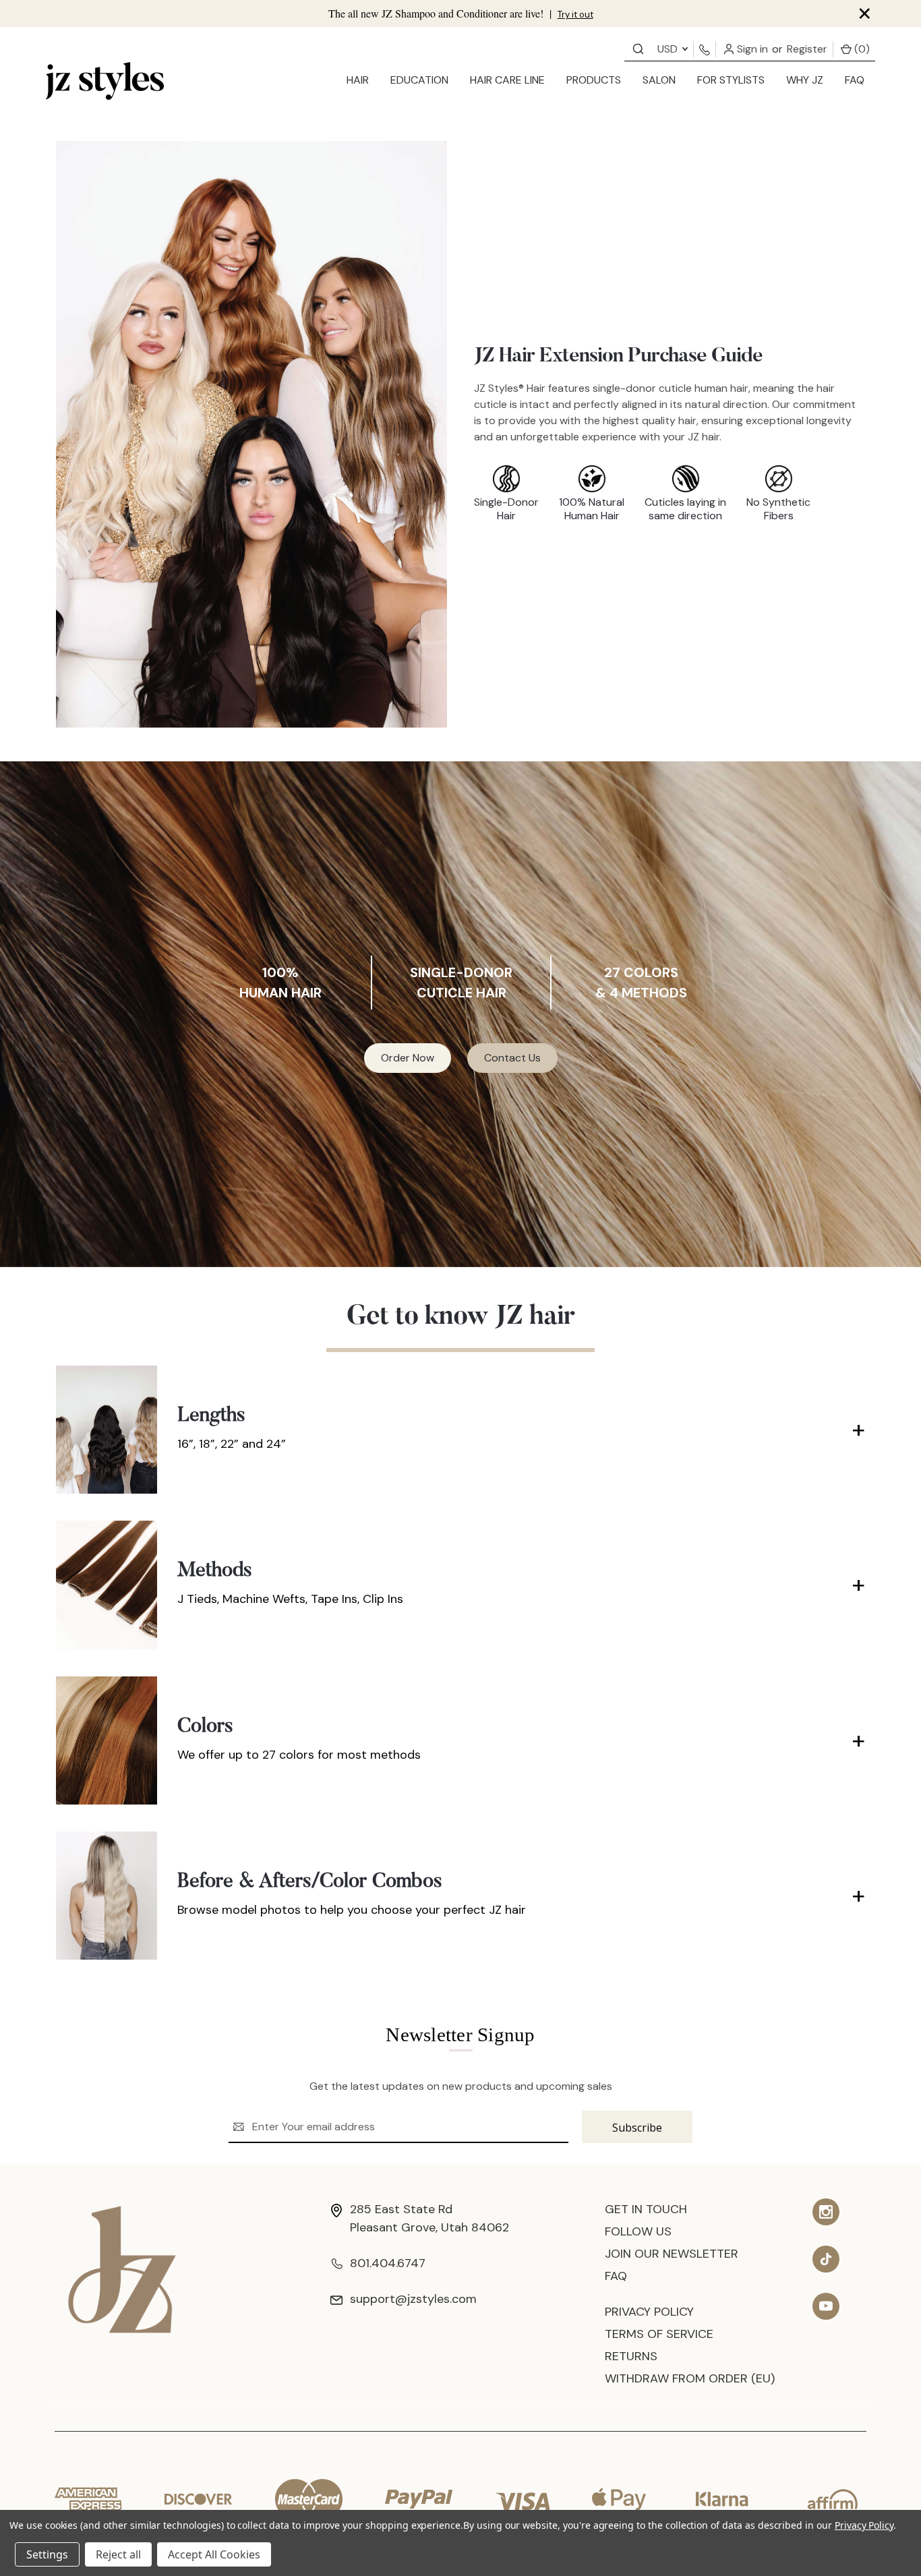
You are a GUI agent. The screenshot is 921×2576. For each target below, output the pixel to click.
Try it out (575, 14)
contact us (512, 1058)
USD (669, 49)
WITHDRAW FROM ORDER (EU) (690, 2378)
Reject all (118, 2554)
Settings (47, 2554)
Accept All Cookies (214, 2554)
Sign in (751, 49)
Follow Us (638, 2231)
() (861, 49)
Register (807, 49)
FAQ (855, 80)
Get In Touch (646, 2209)
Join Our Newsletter (672, 2254)
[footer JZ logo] (122, 2269)
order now (408, 1058)
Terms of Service (659, 2334)
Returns (631, 2356)
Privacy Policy (649, 2312)
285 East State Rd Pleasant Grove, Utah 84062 (429, 2218)
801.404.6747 (388, 2263)
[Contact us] (638, 48)
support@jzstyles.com (413, 2299)
